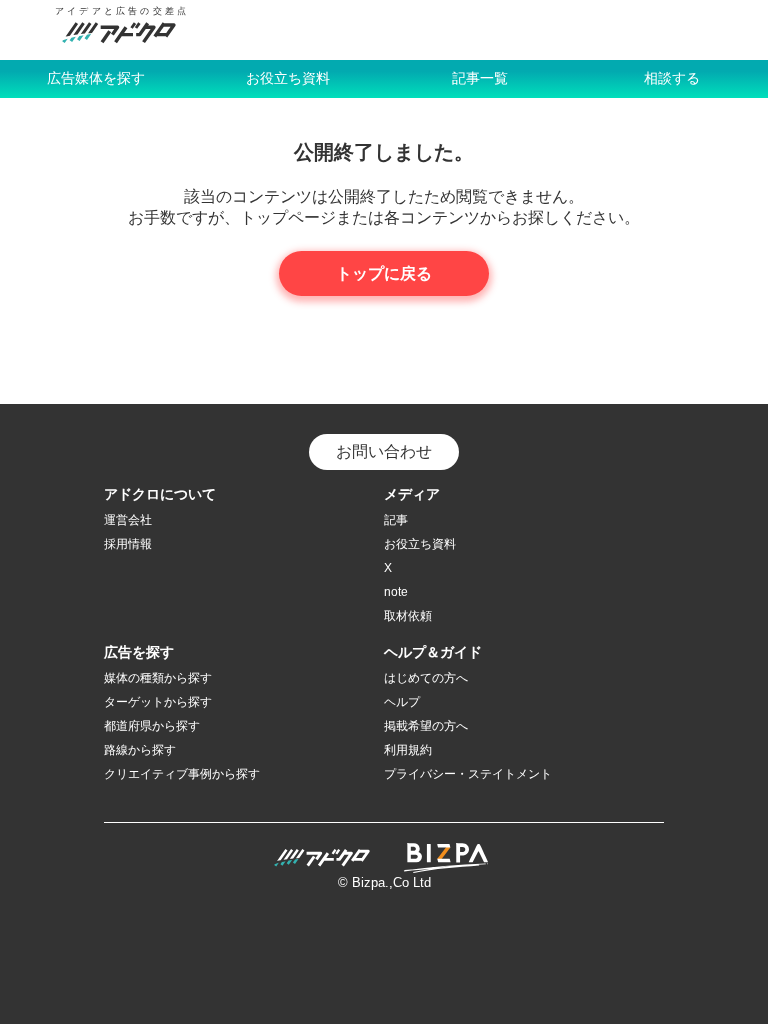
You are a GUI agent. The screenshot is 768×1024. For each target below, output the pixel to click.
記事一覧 (480, 78)
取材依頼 (408, 616)
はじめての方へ (426, 678)
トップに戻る (384, 273)
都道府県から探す (152, 726)
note (396, 592)
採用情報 (128, 544)
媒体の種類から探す (158, 678)
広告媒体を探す (96, 78)
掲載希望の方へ (426, 726)
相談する (672, 78)
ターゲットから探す (158, 702)
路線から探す (140, 750)
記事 (396, 520)
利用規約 (408, 750)
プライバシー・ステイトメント (468, 774)
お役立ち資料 (288, 78)
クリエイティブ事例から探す (182, 774)
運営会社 (128, 520)
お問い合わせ (384, 451)
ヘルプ (402, 702)
